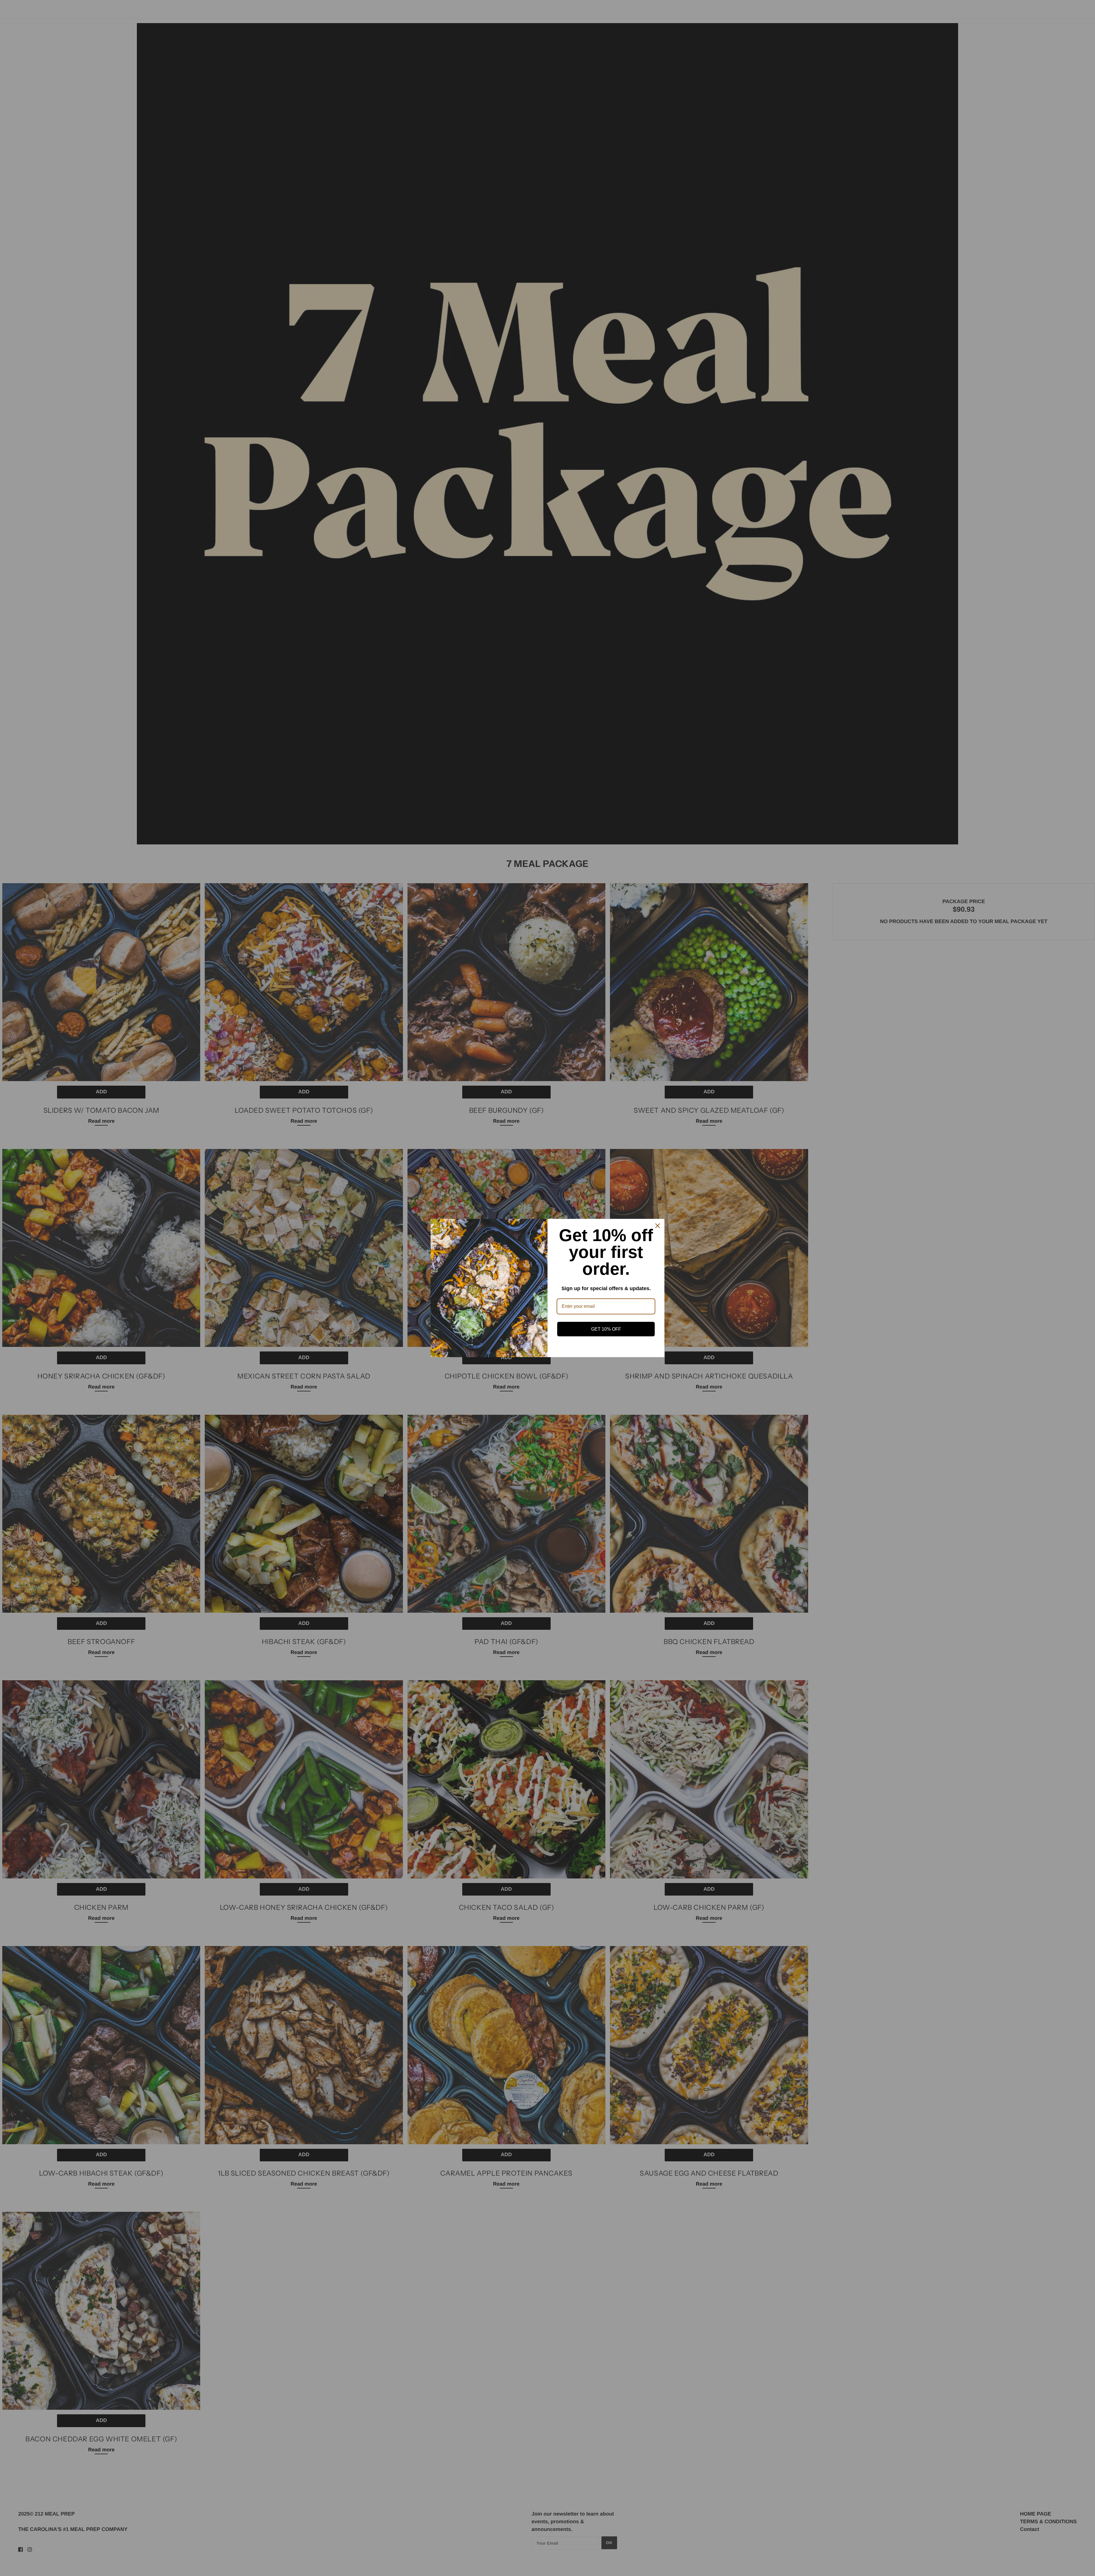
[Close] (658, 1226)
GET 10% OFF (606, 1329)
